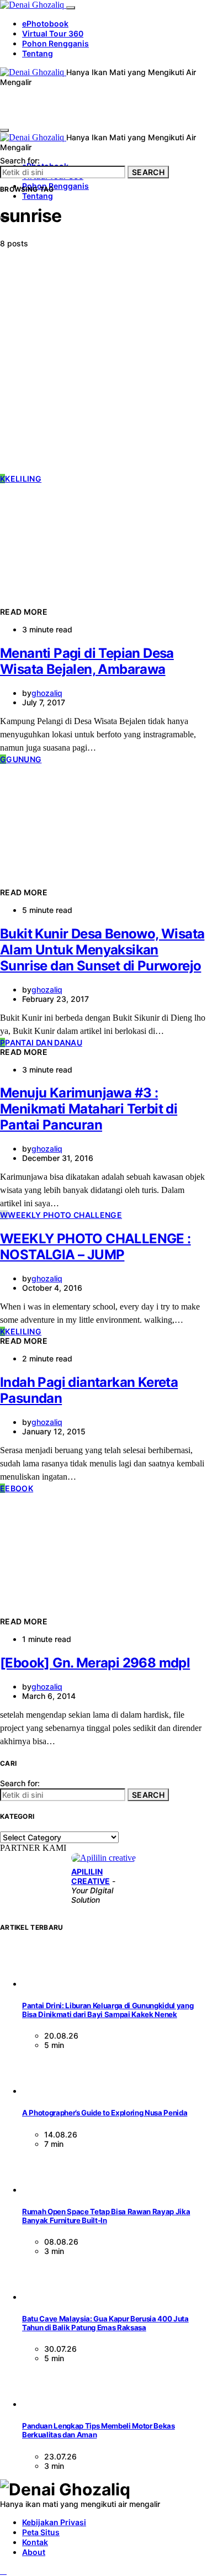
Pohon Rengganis (55, 43)
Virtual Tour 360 (53, 33)
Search (148, 172)
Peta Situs (41, 2532)
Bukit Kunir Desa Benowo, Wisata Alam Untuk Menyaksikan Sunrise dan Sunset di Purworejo (102, 950)
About (34, 2552)
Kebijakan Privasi (54, 2522)
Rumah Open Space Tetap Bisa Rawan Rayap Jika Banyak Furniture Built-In (106, 2216)
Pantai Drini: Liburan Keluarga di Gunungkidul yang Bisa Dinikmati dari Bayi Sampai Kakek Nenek (108, 2010)
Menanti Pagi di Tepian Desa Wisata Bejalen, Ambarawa (87, 661)
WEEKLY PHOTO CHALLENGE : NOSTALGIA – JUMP (95, 1247)
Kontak (35, 2542)
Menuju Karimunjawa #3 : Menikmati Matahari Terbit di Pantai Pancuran (89, 1109)
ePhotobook (45, 23)
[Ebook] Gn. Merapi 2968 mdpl (95, 1663)
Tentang (38, 53)
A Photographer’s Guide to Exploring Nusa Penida (105, 2113)
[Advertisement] (104, 365)
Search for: (20, 160)
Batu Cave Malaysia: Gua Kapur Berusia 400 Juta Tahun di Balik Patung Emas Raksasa (105, 2323)
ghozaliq (47, 693)
